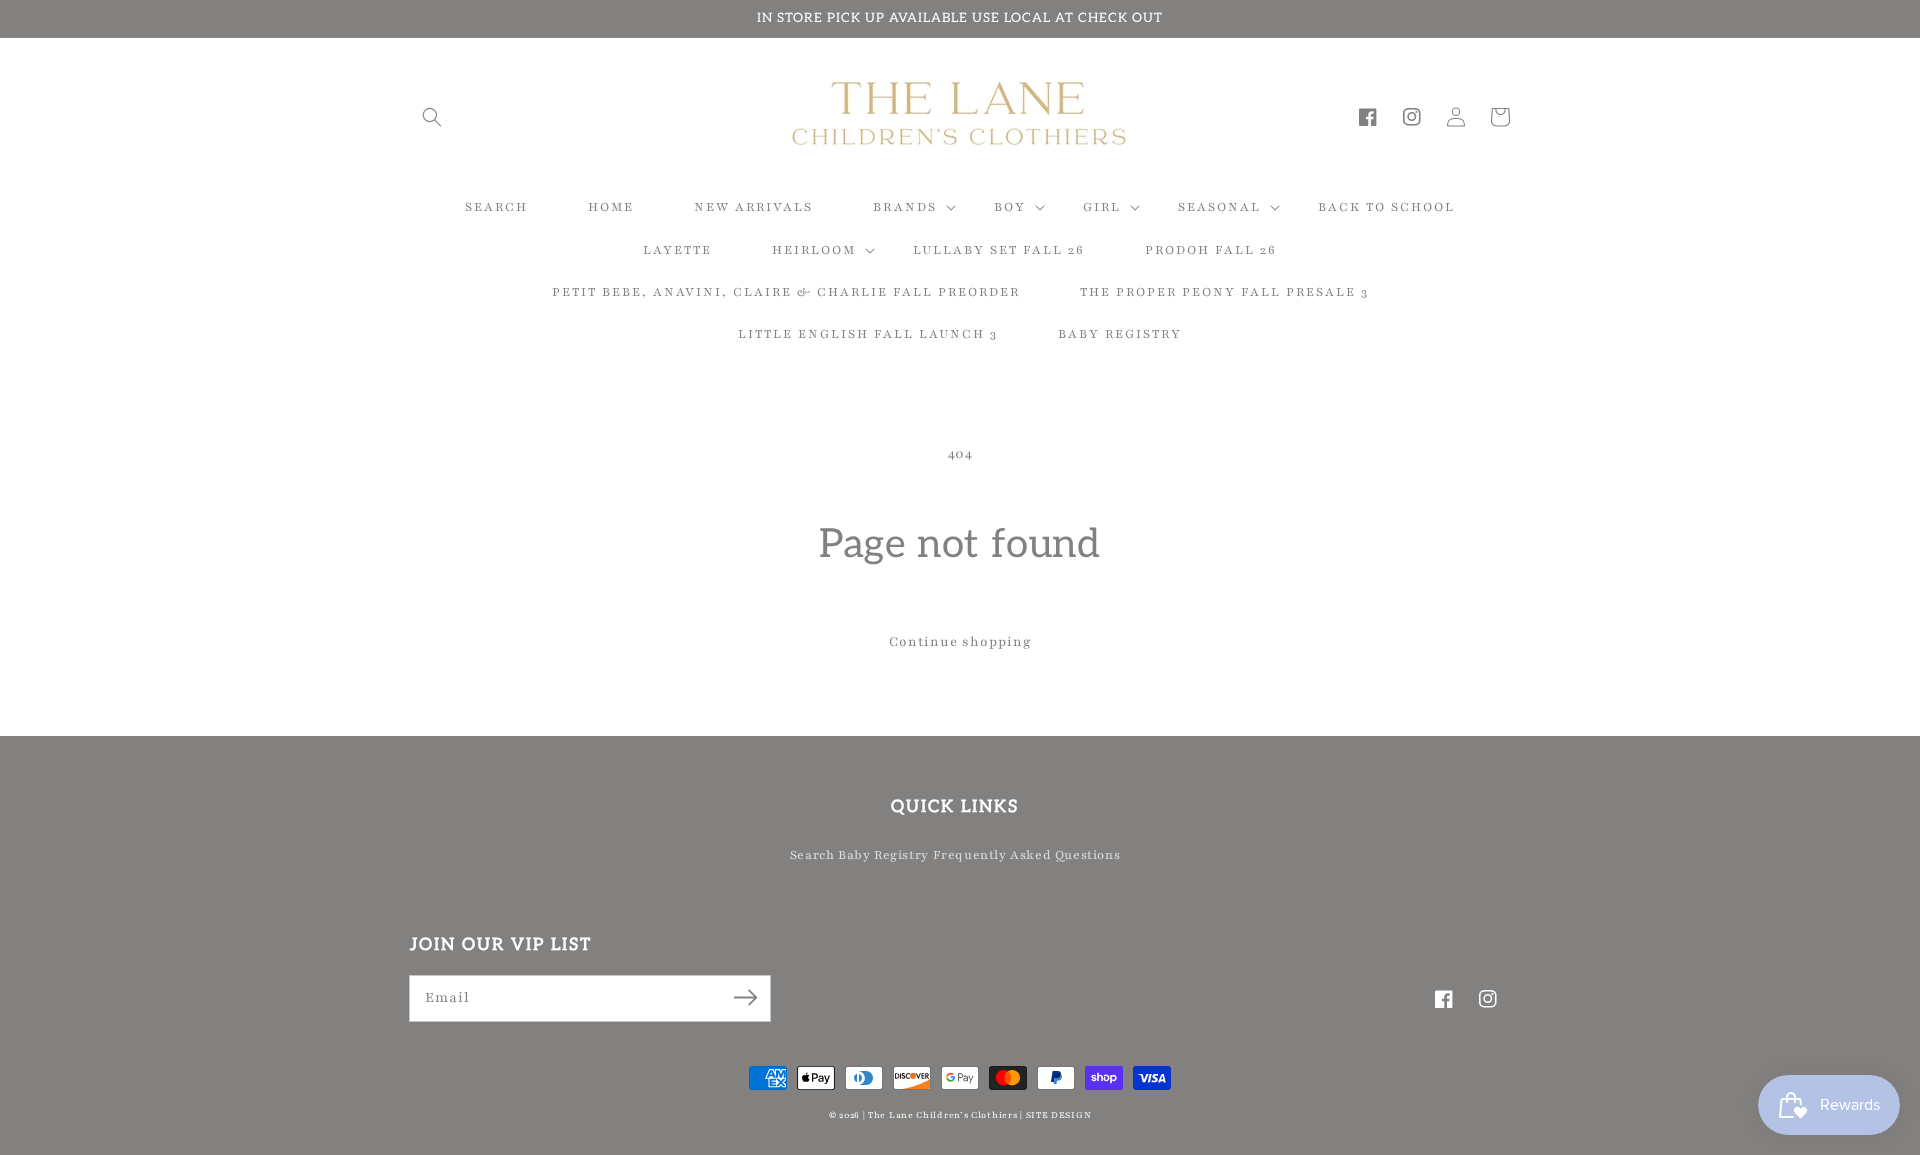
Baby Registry (883, 855)
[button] (432, 117)
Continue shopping (960, 642)
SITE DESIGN (1059, 1115)
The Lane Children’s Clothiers (942, 1115)
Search (812, 855)
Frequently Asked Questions (1027, 855)
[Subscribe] (745, 998)
